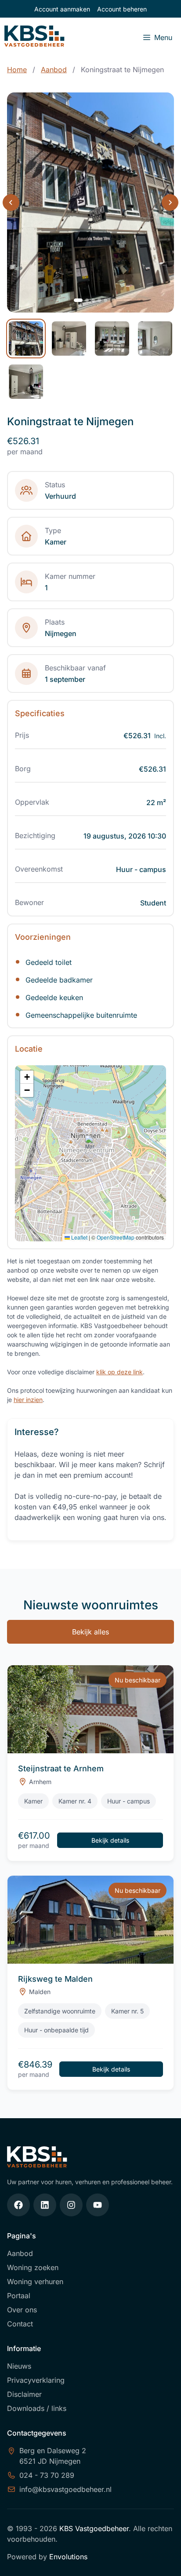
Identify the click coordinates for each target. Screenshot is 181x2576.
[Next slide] (170, 202)
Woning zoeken (33, 2267)
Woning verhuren (35, 2282)
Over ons (22, 2310)
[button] (91, 1144)
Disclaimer (24, 2394)
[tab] (78, 300)
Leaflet (79, 1237)
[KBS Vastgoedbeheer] (34, 37)
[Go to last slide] (11, 202)
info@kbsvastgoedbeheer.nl (65, 2489)
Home (17, 70)
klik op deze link (119, 1372)
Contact (20, 2324)
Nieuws (19, 2366)
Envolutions (68, 2557)
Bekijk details (110, 1840)
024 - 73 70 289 (47, 2475)
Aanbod (54, 70)
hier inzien (28, 1400)
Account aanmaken (62, 9)
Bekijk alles (90, 1632)
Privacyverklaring (36, 2380)
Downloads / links (37, 2408)
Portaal (19, 2296)
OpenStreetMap (116, 1237)
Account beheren (122, 9)
